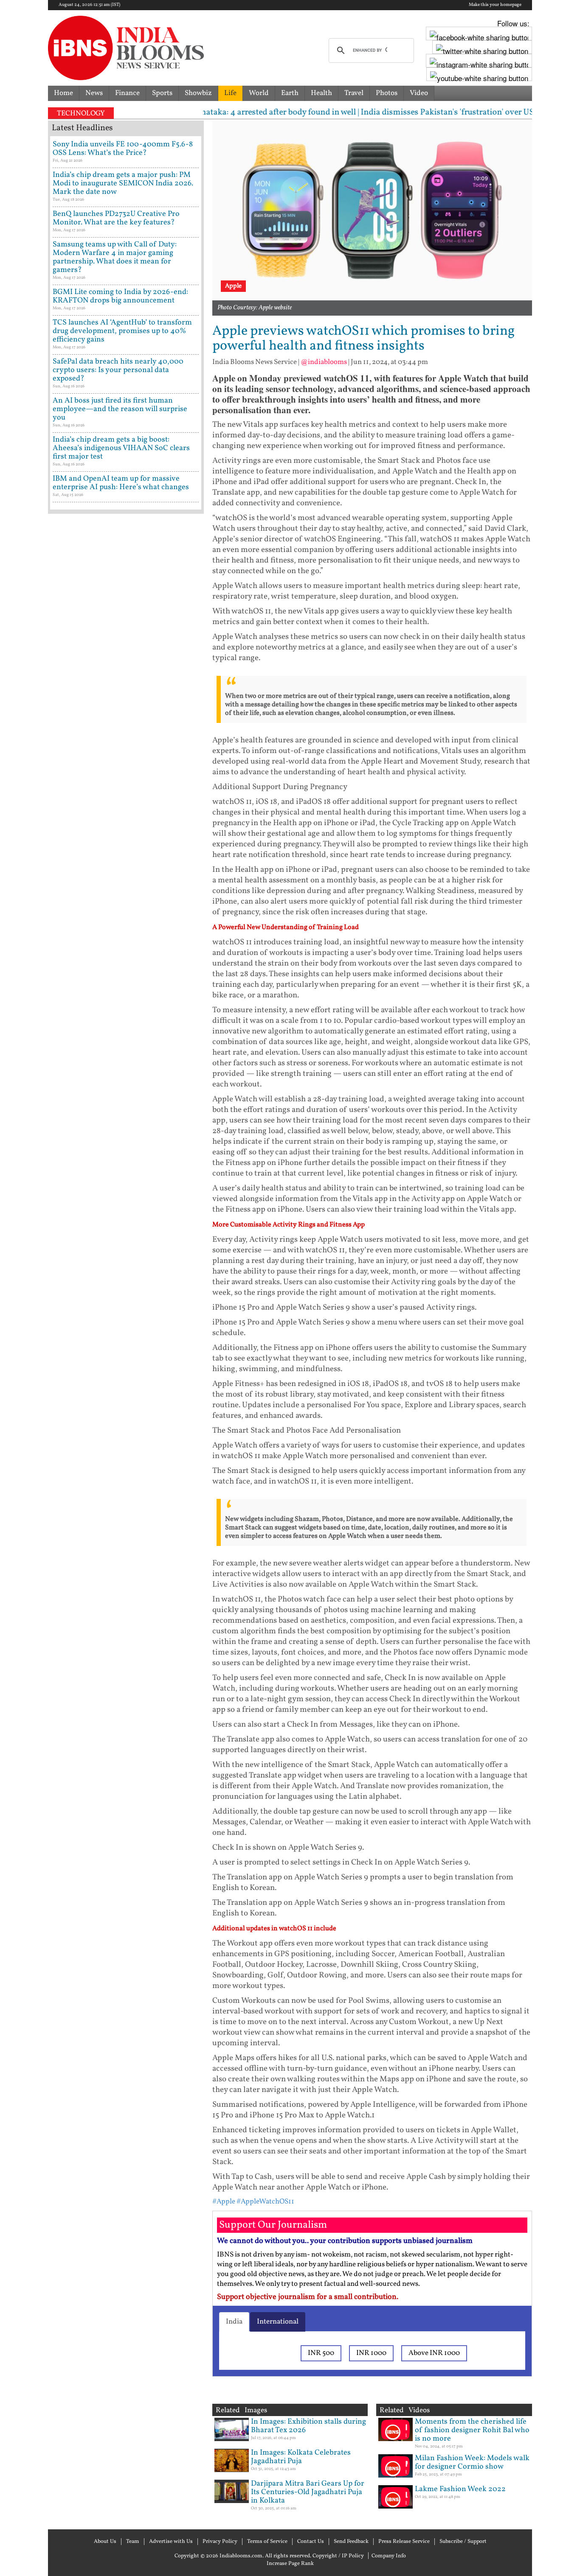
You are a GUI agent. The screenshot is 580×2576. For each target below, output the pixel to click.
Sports (162, 93)
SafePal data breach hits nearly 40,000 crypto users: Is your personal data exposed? (118, 370)
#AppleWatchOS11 (265, 2202)
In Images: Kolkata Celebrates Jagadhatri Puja (301, 2457)
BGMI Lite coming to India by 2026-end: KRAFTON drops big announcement (120, 296)
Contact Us (311, 2542)
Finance (127, 93)
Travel (354, 93)
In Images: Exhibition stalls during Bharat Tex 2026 (308, 2426)
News (94, 93)
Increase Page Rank (290, 2564)
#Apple (224, 2202)
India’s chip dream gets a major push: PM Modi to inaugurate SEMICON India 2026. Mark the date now (123, 183)
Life (230, 93)
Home (63, 93)
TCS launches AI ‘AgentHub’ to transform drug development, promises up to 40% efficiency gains (122, 331)
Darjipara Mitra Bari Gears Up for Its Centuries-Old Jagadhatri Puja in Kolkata (308, 2492)
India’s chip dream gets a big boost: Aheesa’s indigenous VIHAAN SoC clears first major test (121, 448)
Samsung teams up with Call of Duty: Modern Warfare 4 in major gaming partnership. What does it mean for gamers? (115, 257)
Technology (81, 113)
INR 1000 (371, 2353)
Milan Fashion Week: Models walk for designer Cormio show (472, 2463)
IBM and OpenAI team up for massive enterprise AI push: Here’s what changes (121, 483)
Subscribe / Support (463, 2542)
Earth (290, 93)
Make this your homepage (495, 5)
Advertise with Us (171, 2542)
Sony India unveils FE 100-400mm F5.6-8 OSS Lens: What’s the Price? (123, 149)
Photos (387, 93)
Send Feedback (351, 2542)
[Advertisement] (126, 880)
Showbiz (198, 93)
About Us (105, 2542)
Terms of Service (267, 2542)
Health (321, 93)
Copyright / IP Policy (338, 2556)
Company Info (389, 2556)
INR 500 (321, 2353)
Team (133, 2542)
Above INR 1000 (434, 2353)
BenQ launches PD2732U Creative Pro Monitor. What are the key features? (116, 218)
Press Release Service (404, 2542)
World (259, 93)
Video (419, 93)
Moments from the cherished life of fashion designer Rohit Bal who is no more (472, 2430)
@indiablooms (324, 362)
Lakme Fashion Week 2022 (460, 2489)
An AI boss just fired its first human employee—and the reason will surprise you (120, 409)
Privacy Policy (220, 2542)
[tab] (234, 2322)
